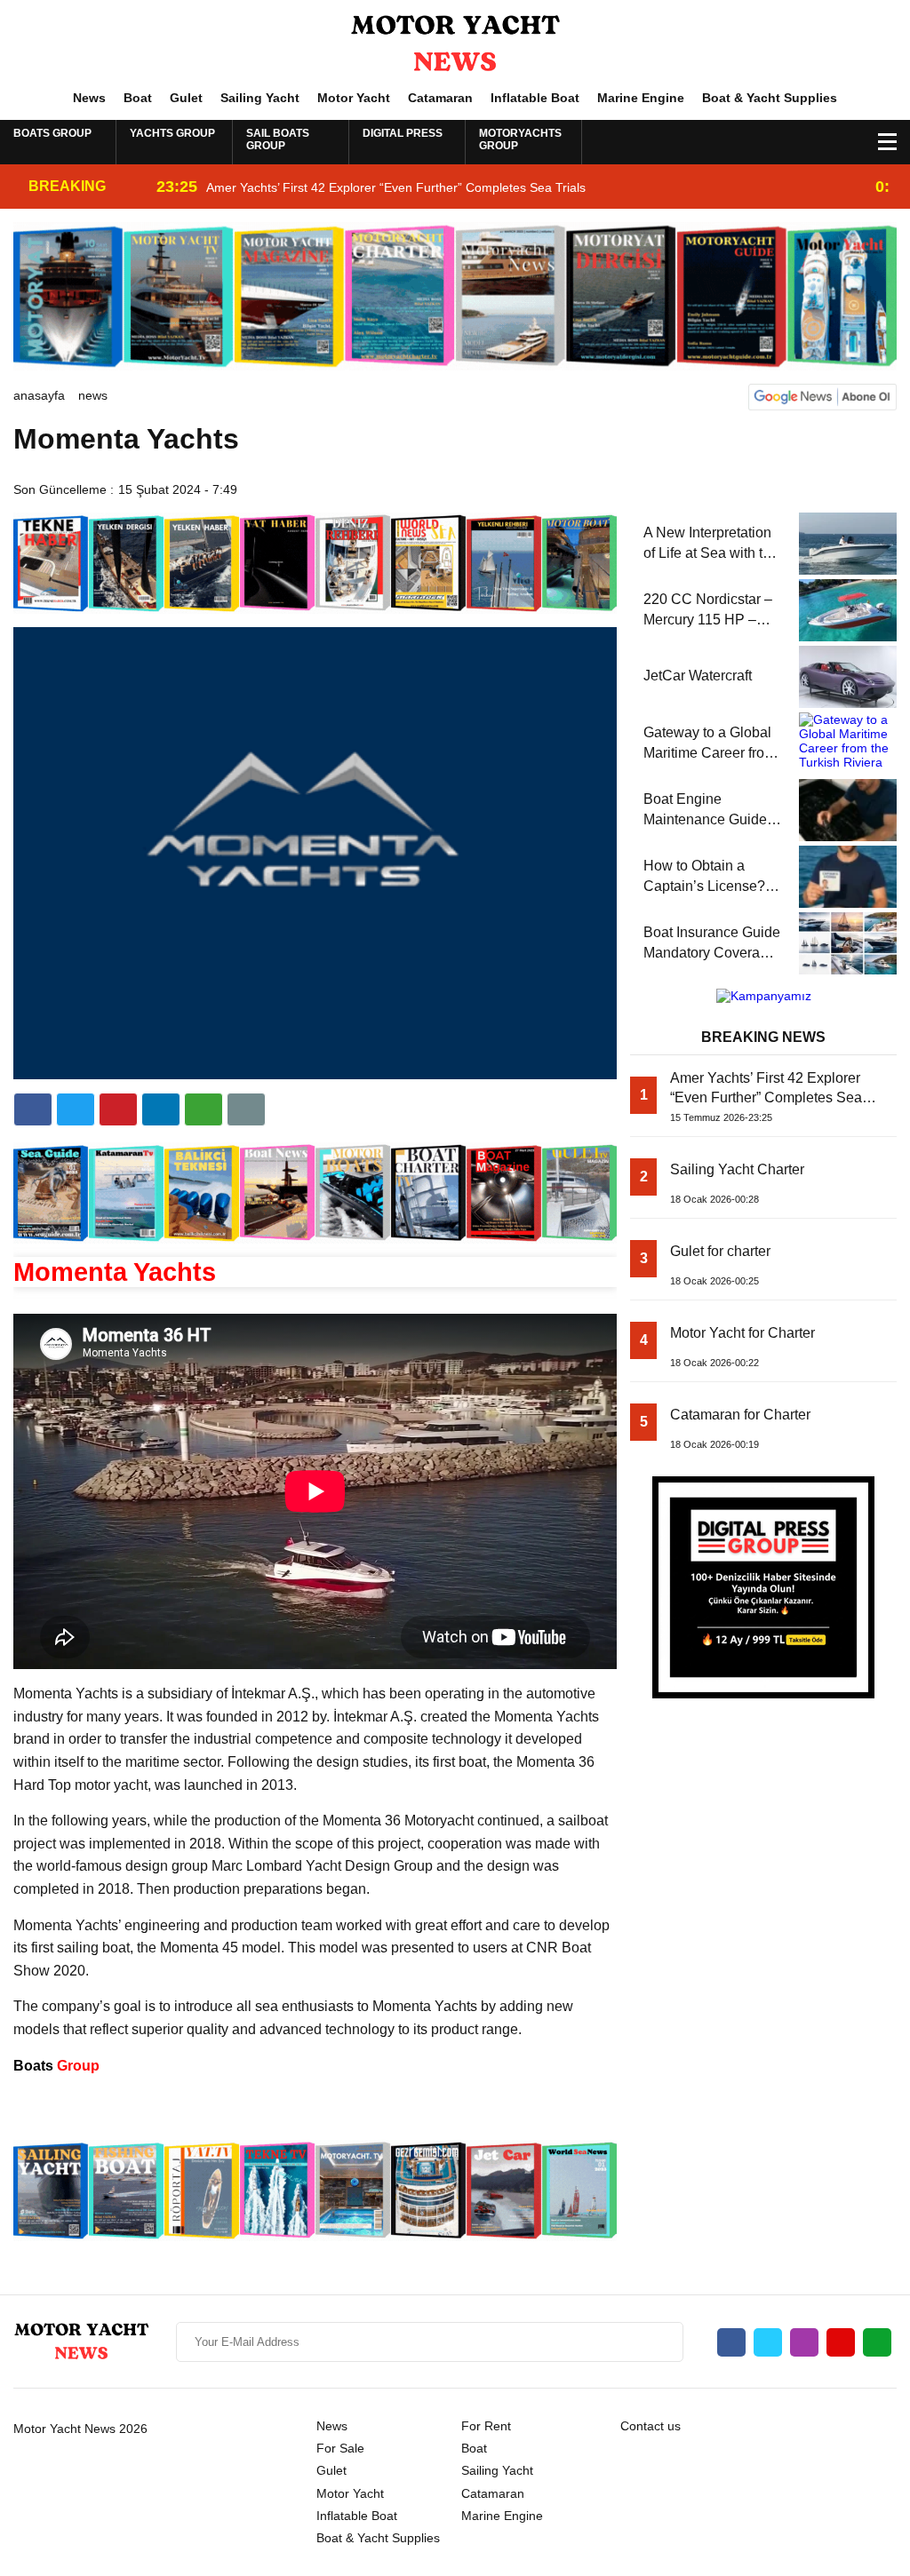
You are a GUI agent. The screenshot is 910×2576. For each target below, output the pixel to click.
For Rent (486, 2426)
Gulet (186, 98)
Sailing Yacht (260, 98)
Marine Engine (641, 98)
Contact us (651, 2426)
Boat (138, 98)
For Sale (340, 2448)
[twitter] (76, 1109)
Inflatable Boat (535, 98)
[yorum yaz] (246, 1109)
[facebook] (33, 1109)
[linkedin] (118, 1109)
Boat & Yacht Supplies (770, 98)
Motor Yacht (354, 98)
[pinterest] (161, 1109)
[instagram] (804, 2342)
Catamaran (440, 98)
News (89, 98)
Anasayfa (39, 395)
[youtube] (841, 2342)
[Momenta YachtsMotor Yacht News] (455, 44)
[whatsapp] (877, 2342)
